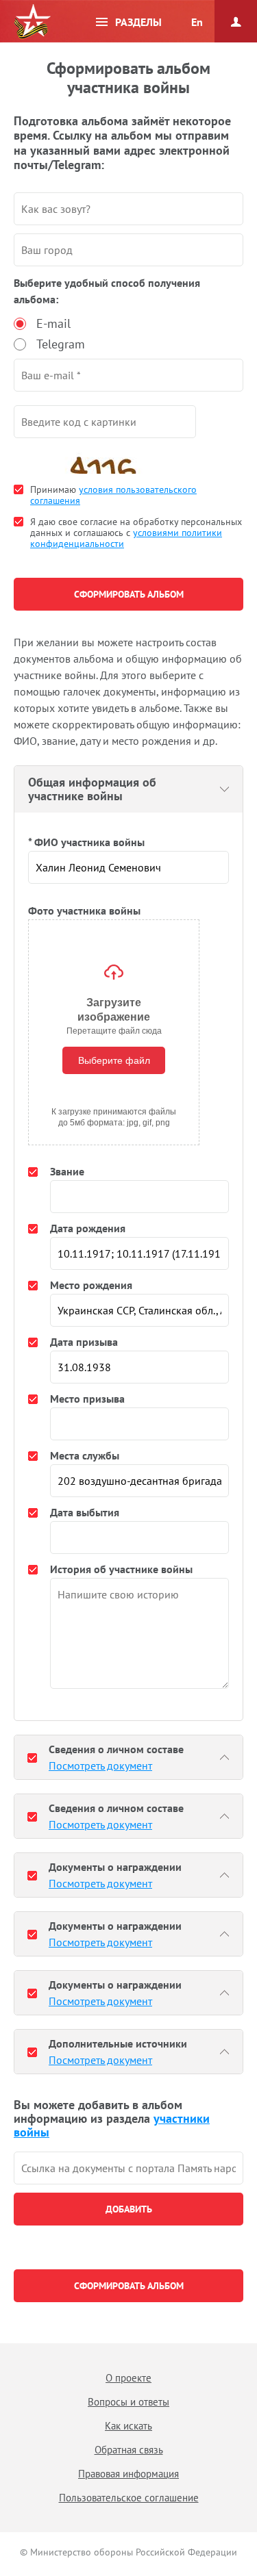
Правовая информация (128, 2474)
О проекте (128, 2378)
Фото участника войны (84, 910)
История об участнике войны (121, 1569)
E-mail (53, 323)
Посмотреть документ (100, 1765)
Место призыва (87, 1399)
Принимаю (113, 495)
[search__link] (128, 2168)
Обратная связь (129, 2450)
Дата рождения (88, 1228)
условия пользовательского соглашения (113, 495)
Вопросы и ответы (128, 2402)
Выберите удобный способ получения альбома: (107, 291)
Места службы (85, 1455)
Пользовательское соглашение (129, 2498)
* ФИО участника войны (86, 842)
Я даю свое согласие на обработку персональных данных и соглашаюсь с (136, 533)
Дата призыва (84, 1342)
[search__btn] (128, 2209)
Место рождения (91, 1285)
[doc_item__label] (32, 1757)
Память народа (32, 22)
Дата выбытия (85, 1512)
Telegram (61, 344)
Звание (67, 1171)
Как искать (128, 2426)
